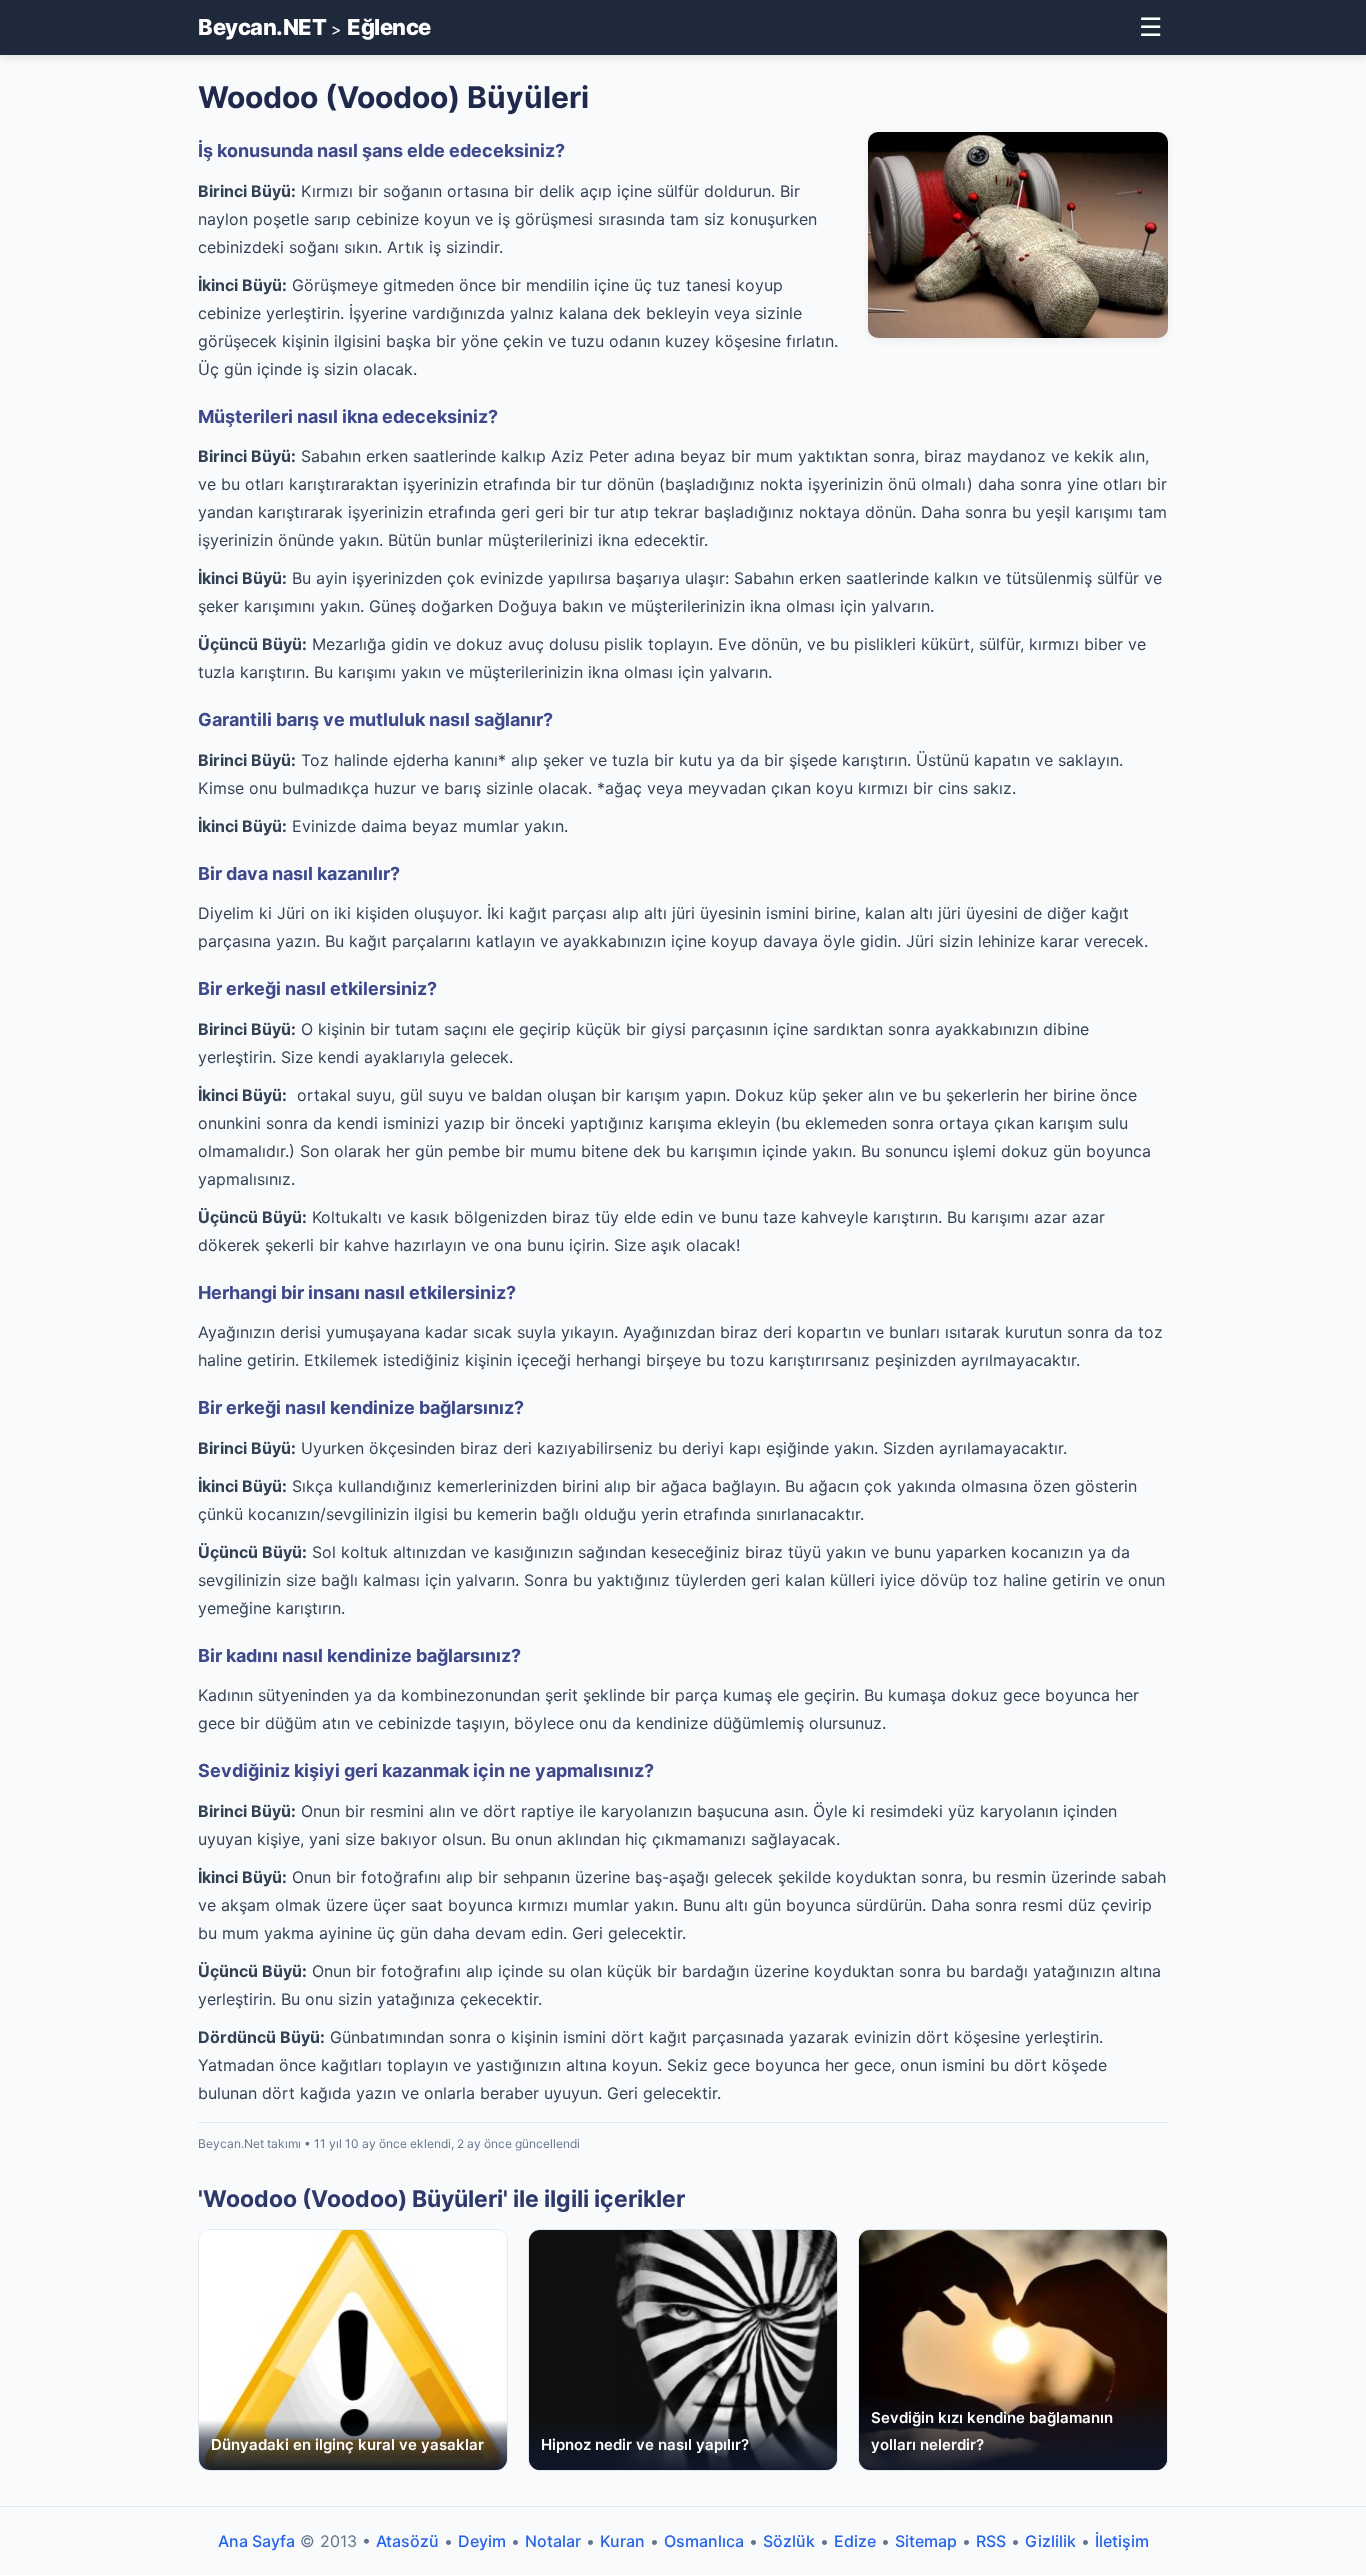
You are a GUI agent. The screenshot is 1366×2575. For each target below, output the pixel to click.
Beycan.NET (262, 27)
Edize (855, 2541)
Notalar (553, 2541)
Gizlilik (1050, 2541)
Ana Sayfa (256, 2541)
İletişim (1122, 2541)
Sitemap (926, 2541)
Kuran (622, 2541)
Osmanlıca (704, 2541)
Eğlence (389, 27)
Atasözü (407, 2541)
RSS (991, 2541)
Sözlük (789, 2541)
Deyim (482, 2541)
